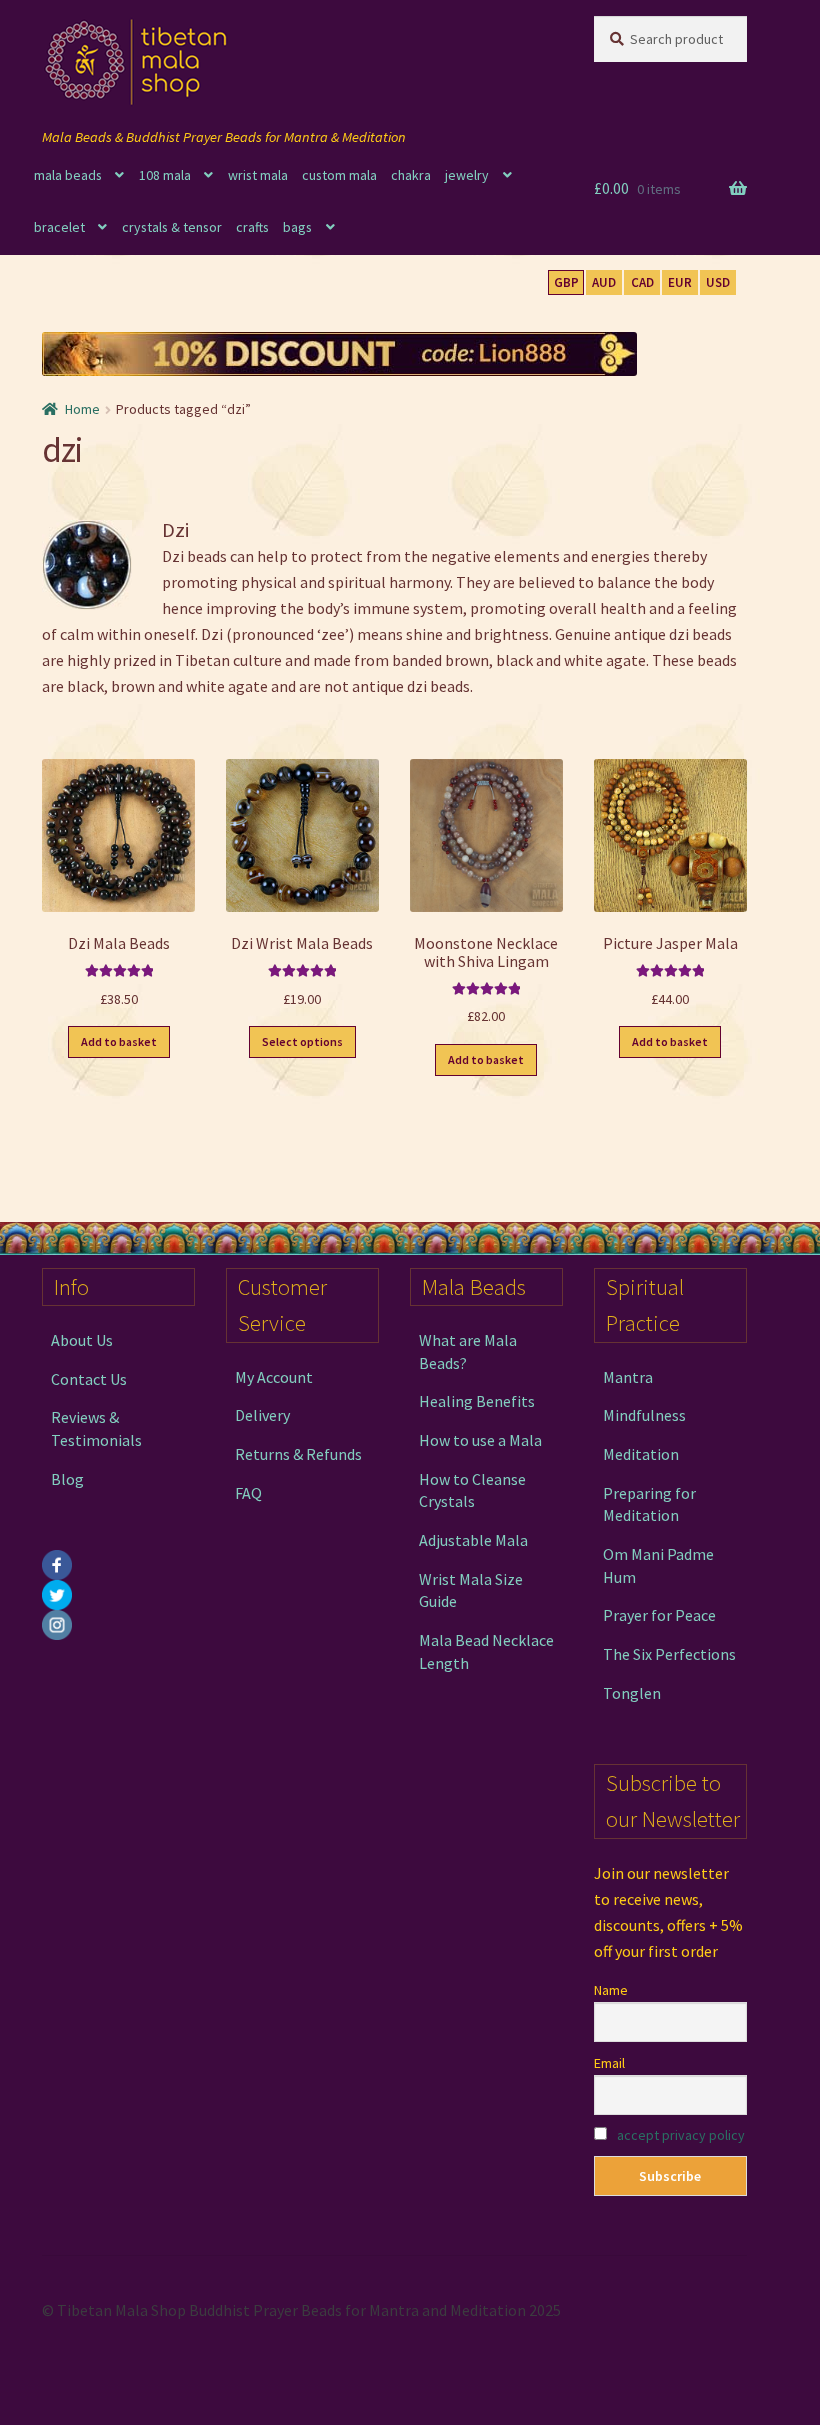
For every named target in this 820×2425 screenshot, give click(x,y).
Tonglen (632, 1693)
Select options (302, 1041)
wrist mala (258, 175)
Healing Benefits (477, 1401)
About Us (82, 1340)
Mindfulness (644, 1415)
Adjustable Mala (473, 1540)
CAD (642, 282)
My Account (274, 1377)
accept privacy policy (681, 2135)
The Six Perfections (669, 1654)
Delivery (262, 1415)
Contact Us (89, 1379)
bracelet (59, 227)
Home (82, 409)
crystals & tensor (172, 227)
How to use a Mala (480, 1440)
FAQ (248, 1493)
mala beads (68, 175)
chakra (411, 175)
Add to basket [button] (119, 1041)
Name (611, 1990)
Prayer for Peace (659, 1615)
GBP (566, 282)
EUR (680, 282)
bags (297, 227)
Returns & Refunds (298, 1454)
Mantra (628, 1377)
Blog (67, 1479)
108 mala (165, 175)
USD (718, 282)
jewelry (467, 175)
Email (609, 2063)
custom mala (339, 175)
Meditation (641, 1454)
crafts (252, 227)
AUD (604, 282)
